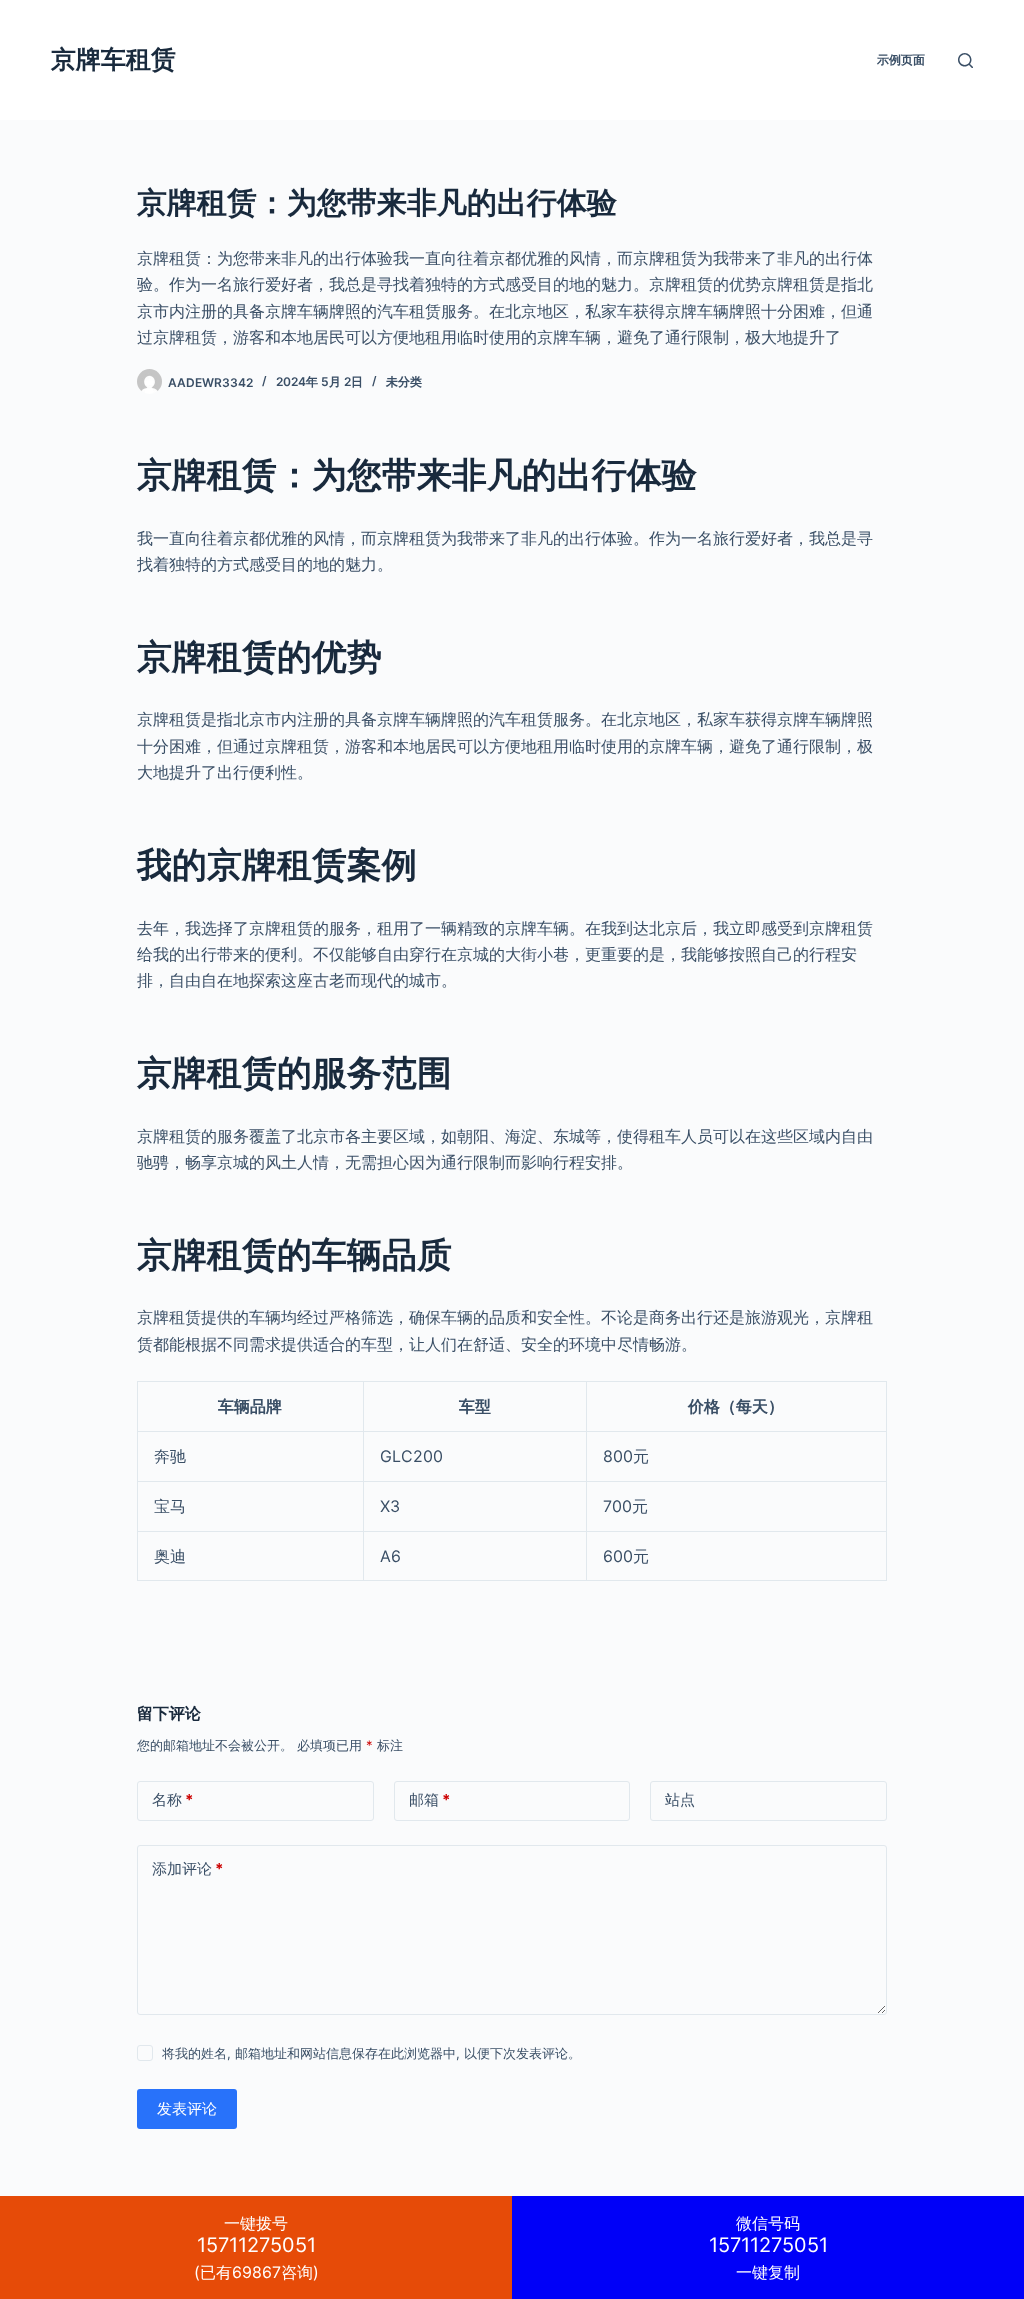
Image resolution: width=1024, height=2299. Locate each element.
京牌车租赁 (113, 59)
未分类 (404, 381)
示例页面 (901, 59)
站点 (680, 1799)
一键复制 (768, 2247)
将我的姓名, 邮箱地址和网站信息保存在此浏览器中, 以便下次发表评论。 (371, 2053)
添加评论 (187, 1868)
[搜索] (965, 60)
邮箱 (429, 1799)
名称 (172, 1799)
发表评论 (187, 2108)
